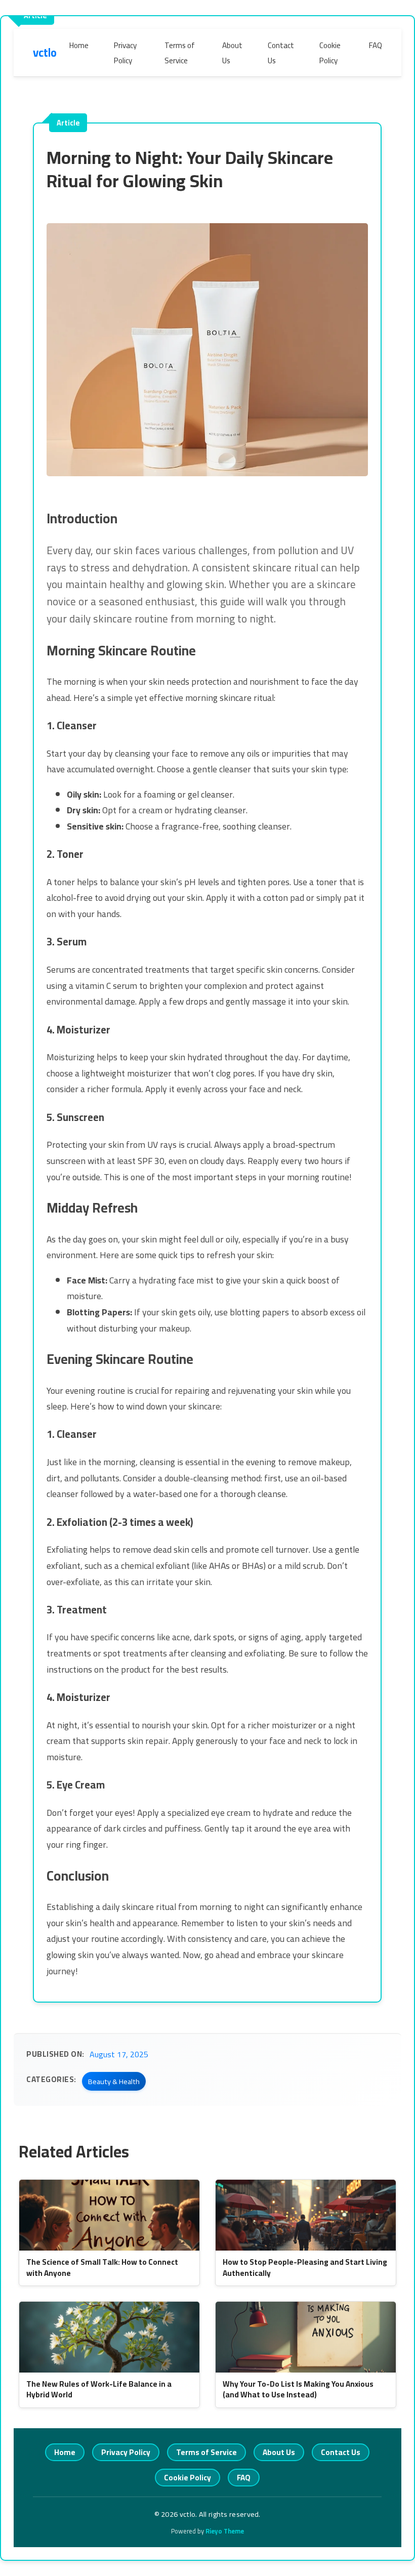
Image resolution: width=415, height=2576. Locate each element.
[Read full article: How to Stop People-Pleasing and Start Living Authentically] (306, 2215)
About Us (232, 53)
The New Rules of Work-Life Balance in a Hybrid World (99, 2389)
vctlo (45, 53)
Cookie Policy (330, 53)
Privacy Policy (125, 53)
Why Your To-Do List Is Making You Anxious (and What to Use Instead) (298, 2389)
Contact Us (281, 53)
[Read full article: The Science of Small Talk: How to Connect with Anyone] (109, 2215)
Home (79, 45)
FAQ (376, 45)
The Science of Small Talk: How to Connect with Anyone (102, 2267)
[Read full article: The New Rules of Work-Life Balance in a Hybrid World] (109, 2337)
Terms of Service (180, 53)
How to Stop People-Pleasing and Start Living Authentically (305, 2267)
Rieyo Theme (225, 2531)
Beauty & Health (114, 2081)
